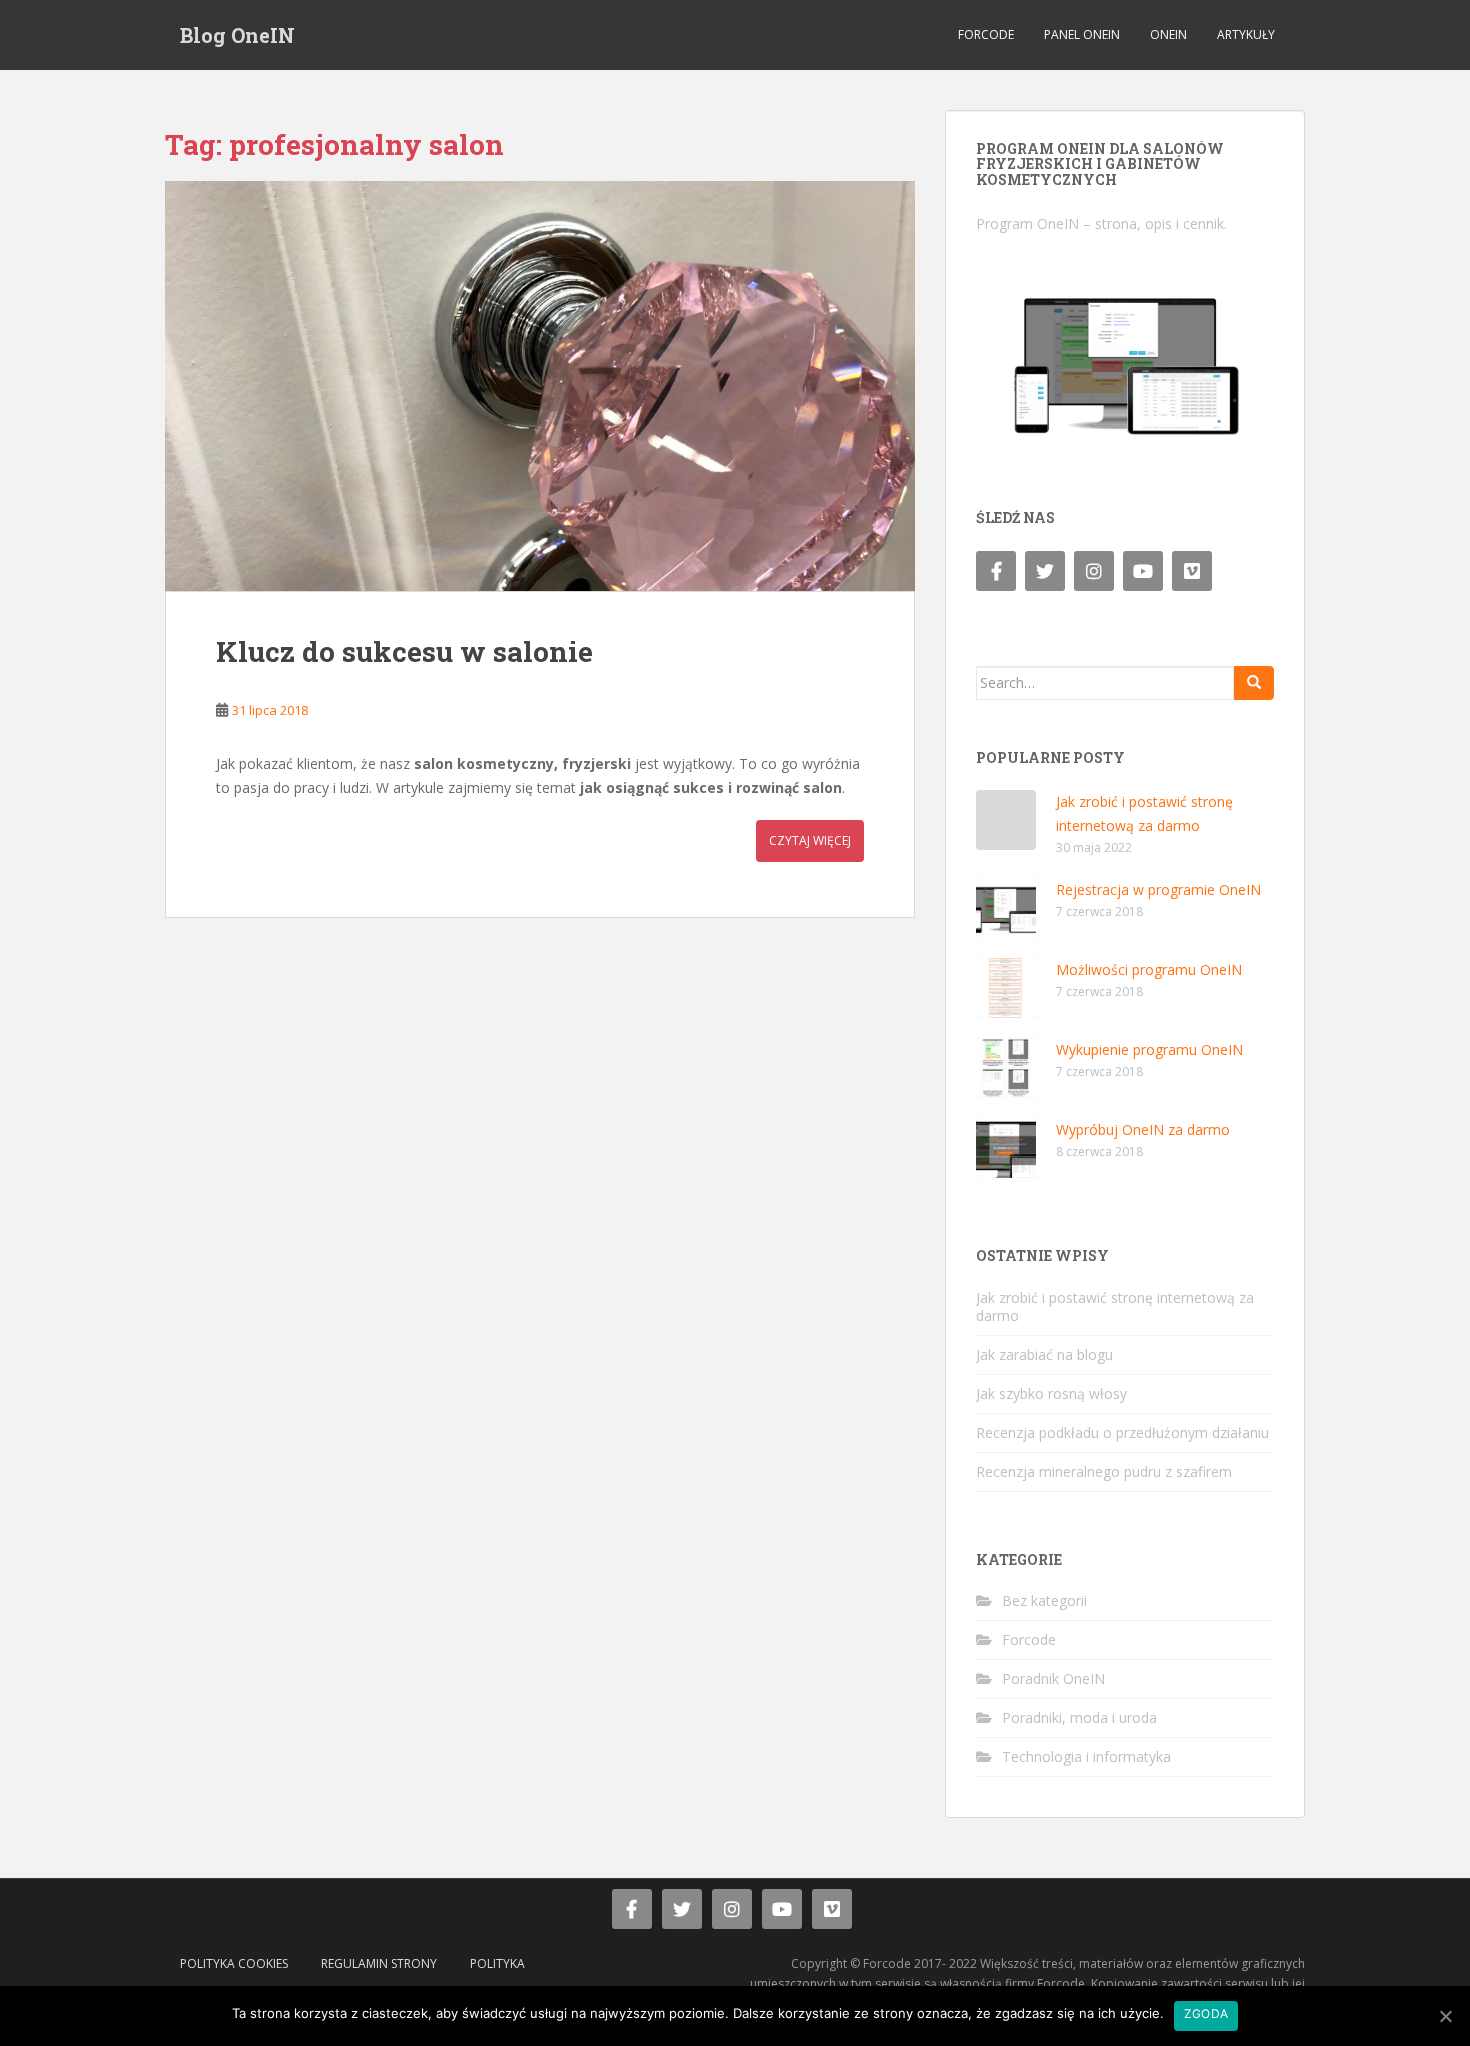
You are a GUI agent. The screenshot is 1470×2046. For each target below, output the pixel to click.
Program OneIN (1027, 223)
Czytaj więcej (810, 840)
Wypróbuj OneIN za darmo (1143, 1129)
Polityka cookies (234, 1963)
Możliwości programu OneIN (1149, 969)
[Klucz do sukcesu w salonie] (540, 386)
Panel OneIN (1082, 34)
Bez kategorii (1044, 1600)
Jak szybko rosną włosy (1051, 1393)
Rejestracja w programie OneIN (1158, 889)
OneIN (1168, 34)
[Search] (1254, 683)
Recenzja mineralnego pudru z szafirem (1104, 1471)
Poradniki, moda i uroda (1079, 1717)
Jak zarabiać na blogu (1044, 1354)
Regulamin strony (379, 1963)
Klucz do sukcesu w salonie (404, 651)
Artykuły (1246, 34)
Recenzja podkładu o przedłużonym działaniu (1122, 1432)
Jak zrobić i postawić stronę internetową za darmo (1115, 1306)
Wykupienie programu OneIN (1149, 1049)
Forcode (986, 34)
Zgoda (1206, 2013)
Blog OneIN (237, 35)
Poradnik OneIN (1053, 1678)
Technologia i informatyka (1086, 1756)
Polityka (497, 1963)
